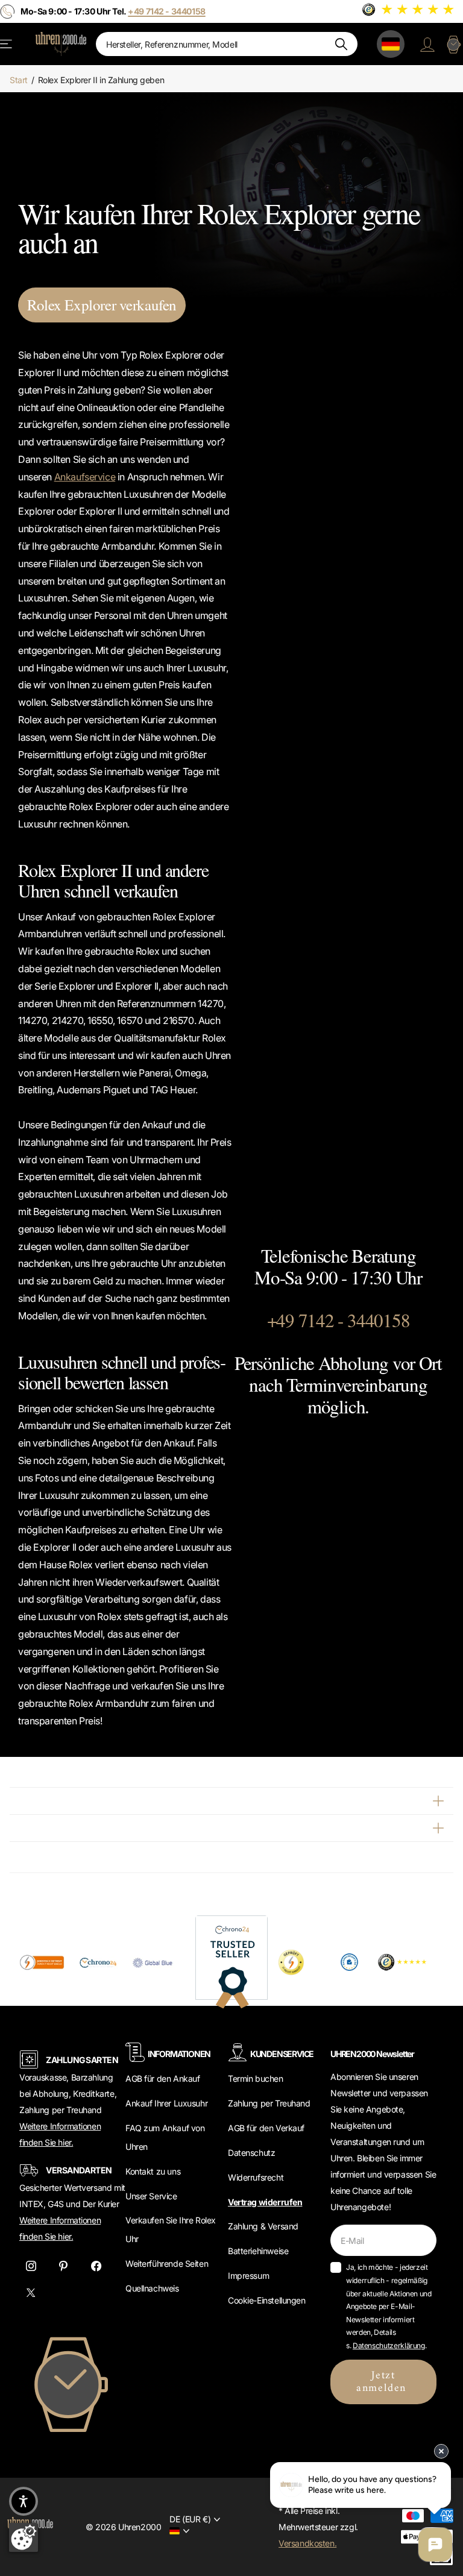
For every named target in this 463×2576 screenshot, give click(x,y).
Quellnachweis (152, 2288)
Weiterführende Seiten (167, 2263)
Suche (341, 44)
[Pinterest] (63, 2266)
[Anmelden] (427, 44)
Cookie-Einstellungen (267, 2300)
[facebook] (96, 2266)
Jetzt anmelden (383, 2382)
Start (19, 80)
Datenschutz (251, 2153)
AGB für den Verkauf (266, 2128)
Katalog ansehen (7, 44)
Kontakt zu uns (153, 2171)
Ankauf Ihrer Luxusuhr (166, 2103)
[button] (24, 2501)
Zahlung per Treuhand (269, 2103)
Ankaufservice (85, 477)
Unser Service (151, 2196)
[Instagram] (31, 2266)
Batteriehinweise (258, 2251)
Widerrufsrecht (256, 2177)
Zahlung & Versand (263, 2226)
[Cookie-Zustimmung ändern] (24, 2537)
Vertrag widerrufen (265, 2202)
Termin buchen (256, 2078)
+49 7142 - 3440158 (339, 1320)
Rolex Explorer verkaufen (102, 305)
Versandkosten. (307, 2543)
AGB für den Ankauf (162, 2078)
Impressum (248, 2276)
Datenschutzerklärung (389, 2345)
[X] (31, 2293)
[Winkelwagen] (453, 44)
